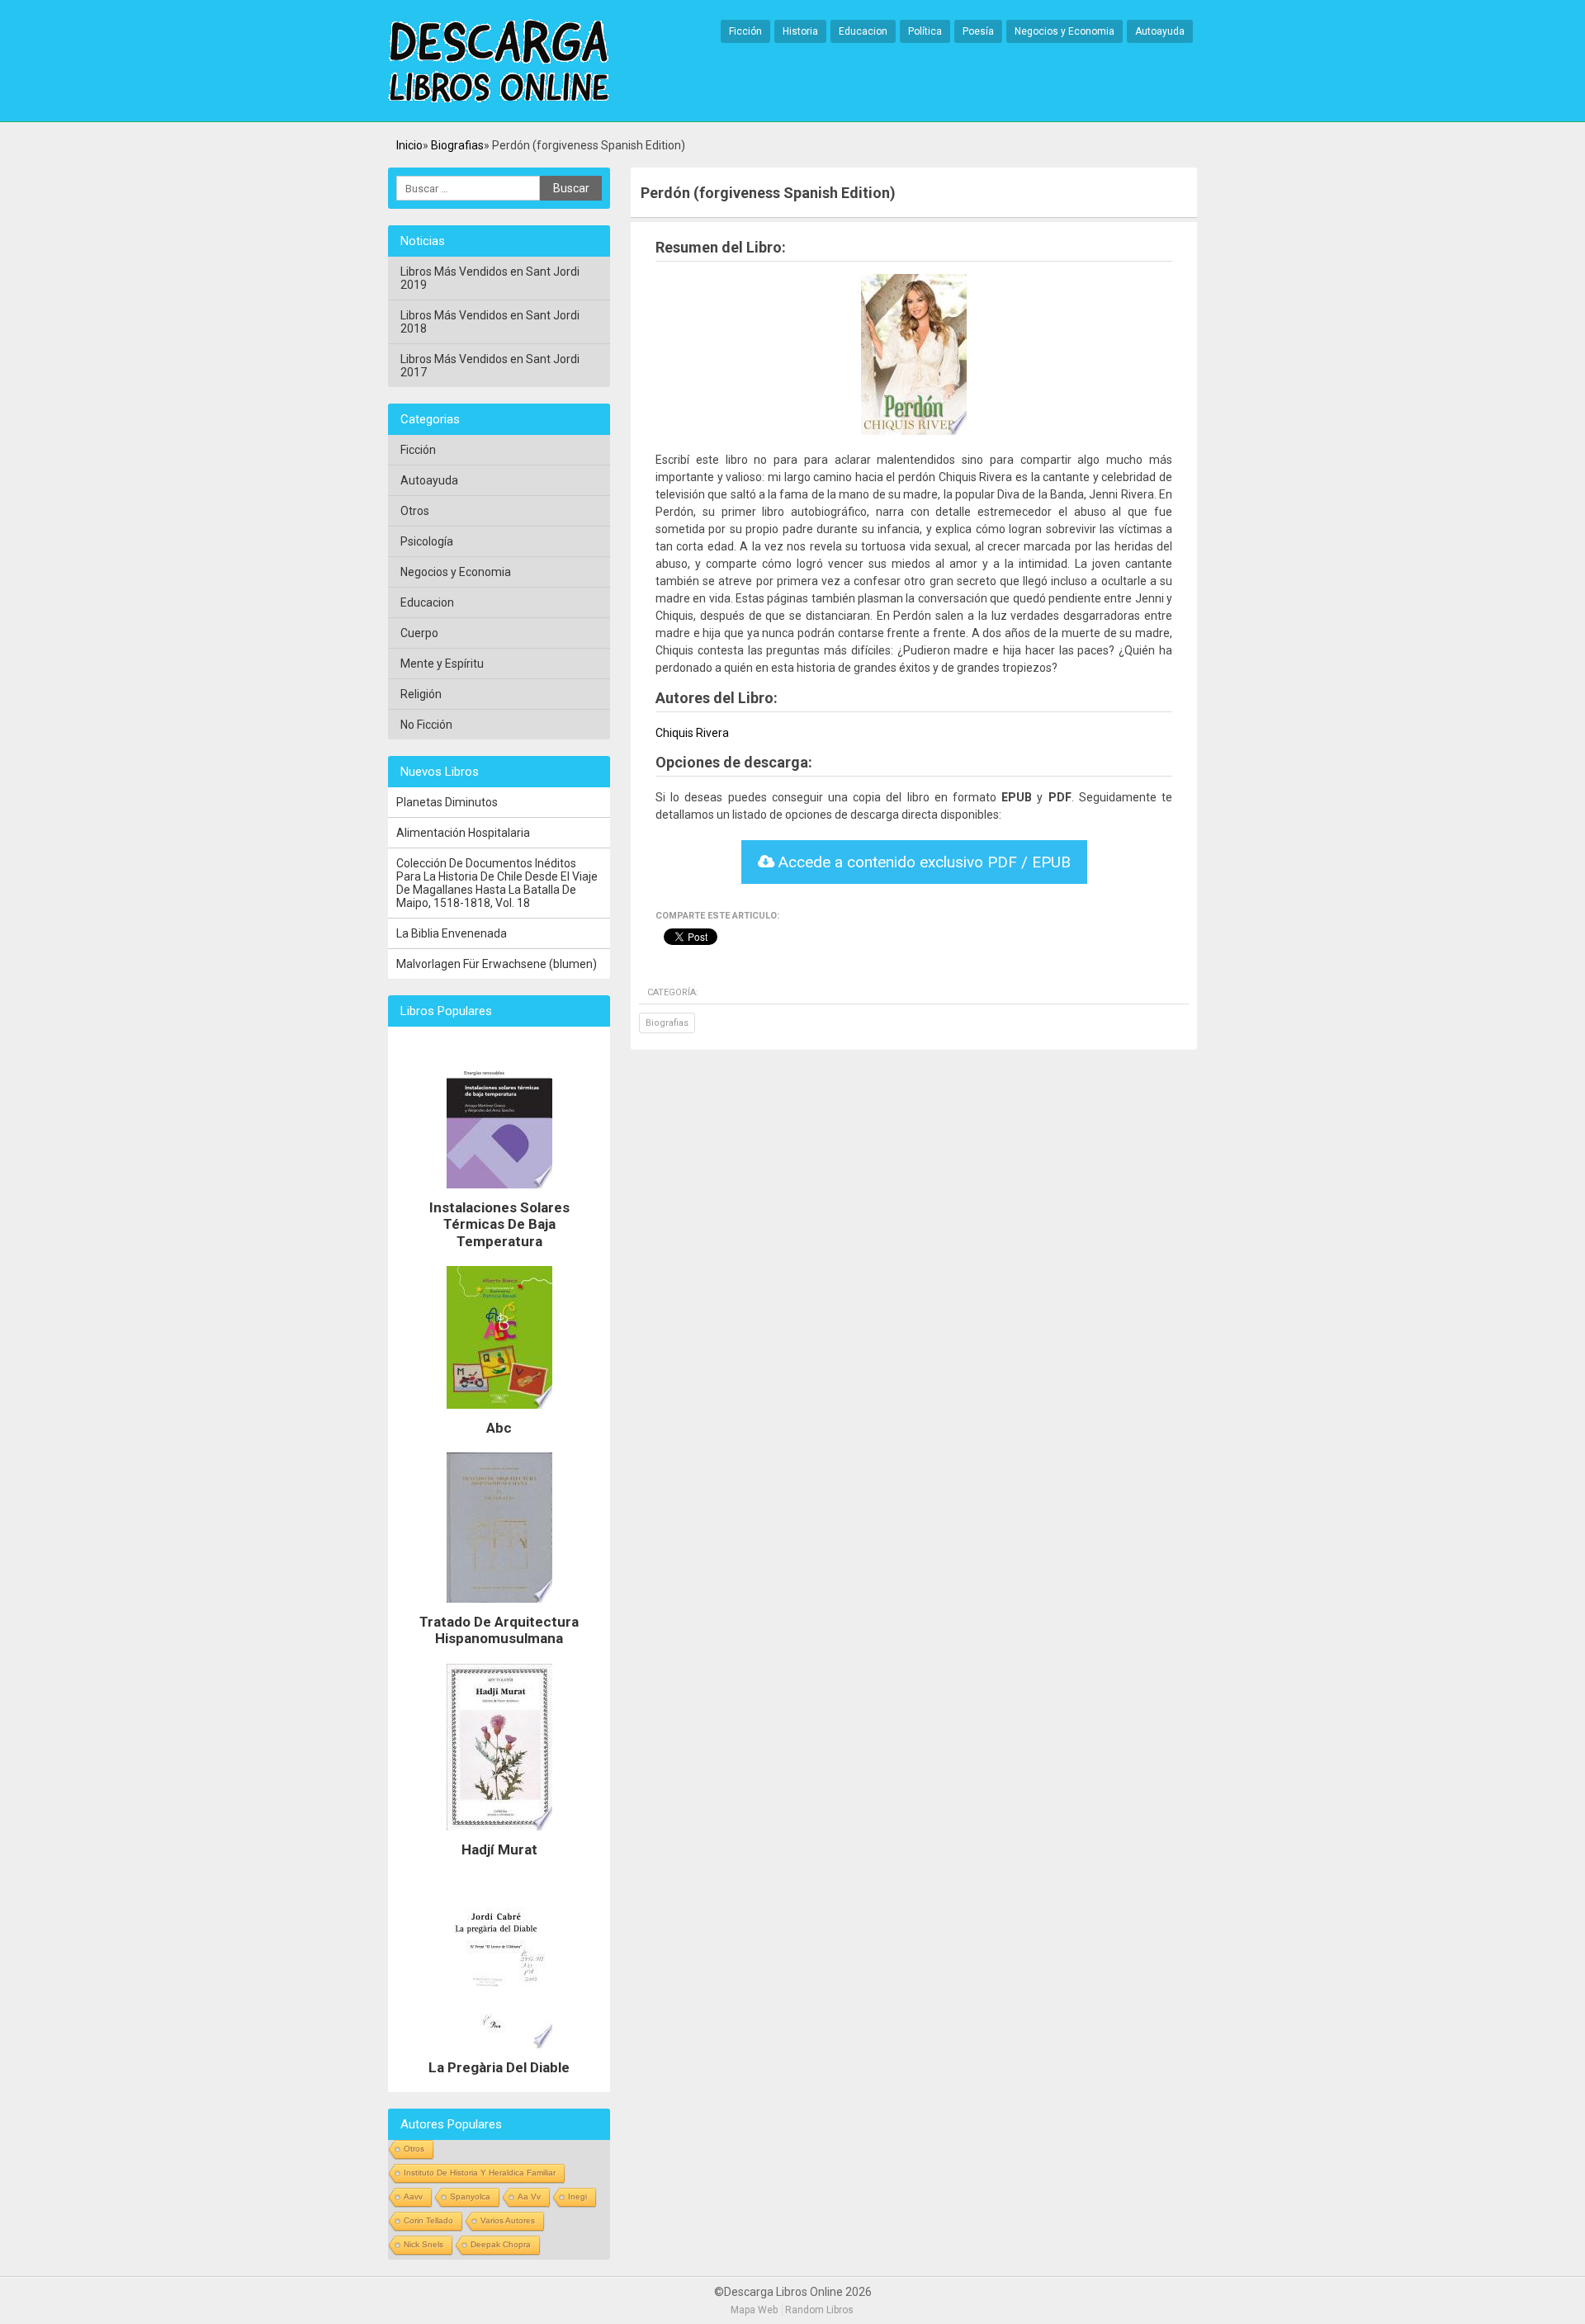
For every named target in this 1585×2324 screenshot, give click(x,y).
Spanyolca (470, 2196)
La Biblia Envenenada (452, 933)
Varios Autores (508, 2220)
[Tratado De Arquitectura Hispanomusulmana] (499, 1607)
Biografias (457, 145)
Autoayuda (1160, 31)
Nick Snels (423, 2244)
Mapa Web (754, 2310)
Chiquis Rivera (692, 733)
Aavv (413, 2196)
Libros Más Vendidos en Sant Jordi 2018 (490, 322)
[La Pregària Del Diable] (499, 2052)
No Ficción (426, 725)
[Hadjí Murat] (499, 1835)
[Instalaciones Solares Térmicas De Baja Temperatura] (499, 1193)
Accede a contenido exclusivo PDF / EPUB (923, 862)
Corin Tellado (428, 2220)
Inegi (577, 2196)
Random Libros (819, 2310)
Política (925, 31)
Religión (421, 694)
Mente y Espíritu (442, 664)
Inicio (409, 145)
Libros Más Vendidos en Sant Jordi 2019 (490, 278)
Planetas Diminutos (447, 802)
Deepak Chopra (501, 2244)
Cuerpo (419, 633)
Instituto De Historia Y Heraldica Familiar (480, 2173)
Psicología (427, 541)
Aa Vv (529, 2196)
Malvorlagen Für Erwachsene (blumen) (497, 964)
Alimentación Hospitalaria (463, 833)
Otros (415, 511)
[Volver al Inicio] (499, 62)
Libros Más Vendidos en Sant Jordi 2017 (490, 366)
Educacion (863, 31)
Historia (800, 31)
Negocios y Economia (1065, 31)
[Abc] (499, 1413)
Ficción (745, 31)
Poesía (978, 31)
